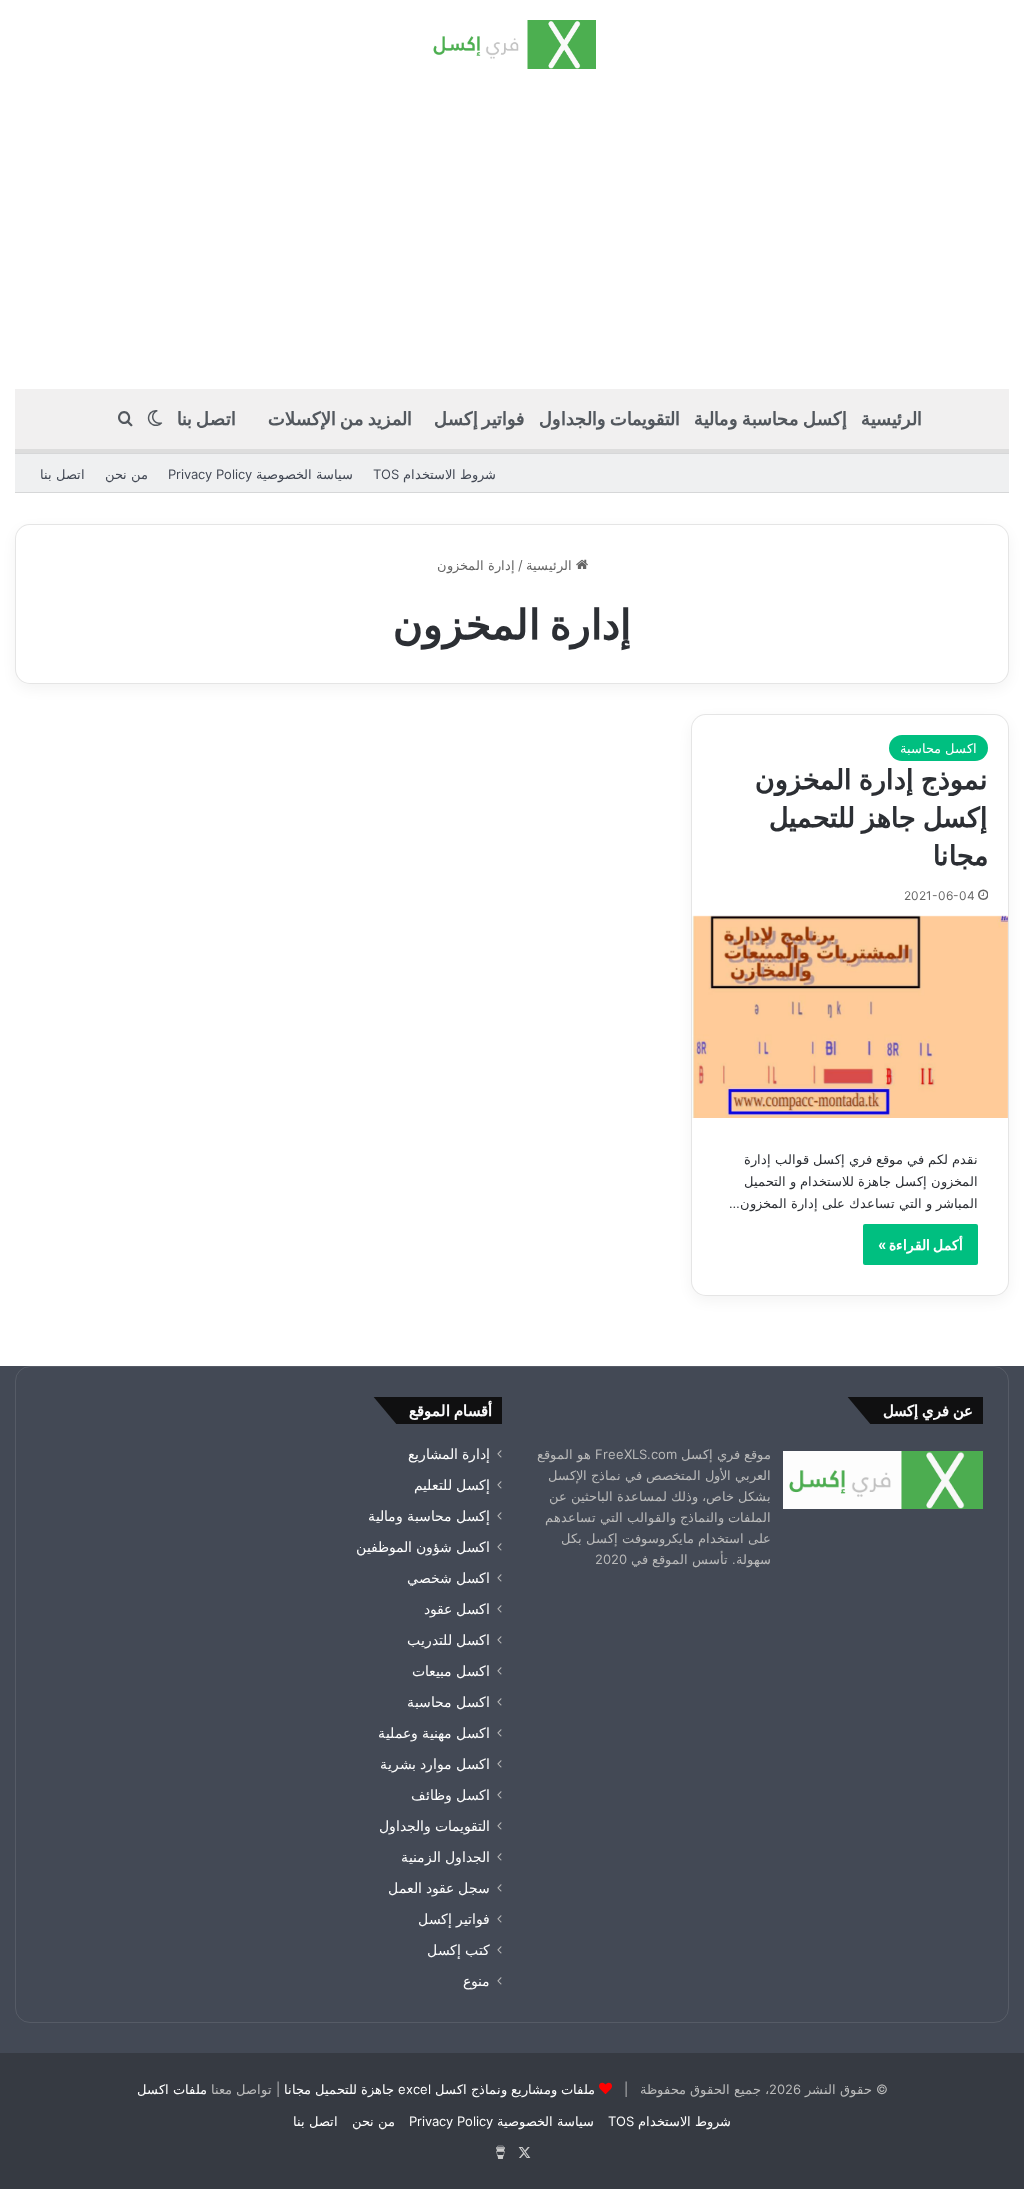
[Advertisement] (512, 229)
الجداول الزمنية (445, 1857)
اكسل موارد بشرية (435, 1764)
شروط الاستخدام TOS (434, 474)
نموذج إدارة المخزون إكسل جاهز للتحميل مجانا (871, 817)
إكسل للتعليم (452, 1485)
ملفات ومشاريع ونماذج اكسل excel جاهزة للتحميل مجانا (439, 2089)
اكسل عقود (457, 1609)
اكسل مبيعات (451, 1671)
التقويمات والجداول (609, 418)
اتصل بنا (206, 418)
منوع (476, 1981)
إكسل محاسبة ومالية (770, 418)
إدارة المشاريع (449, 1454)
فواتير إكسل (479, 418)
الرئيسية (891, 418)
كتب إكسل (458, 1950)
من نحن (126, 474)
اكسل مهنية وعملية (434, 1733)
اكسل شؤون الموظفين (423, 1547)
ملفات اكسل (172, 2089)
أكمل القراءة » (920, 1244)
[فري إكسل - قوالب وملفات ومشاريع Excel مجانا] (511, 44)
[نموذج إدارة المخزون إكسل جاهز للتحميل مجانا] (850, 1017)
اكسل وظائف (450, 1795)
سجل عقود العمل (439, 1888)
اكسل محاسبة (938, 748)
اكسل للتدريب (448, 1640)
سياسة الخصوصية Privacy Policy (260, 474)
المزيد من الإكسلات (340, 418)
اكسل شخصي (448, 1578)
